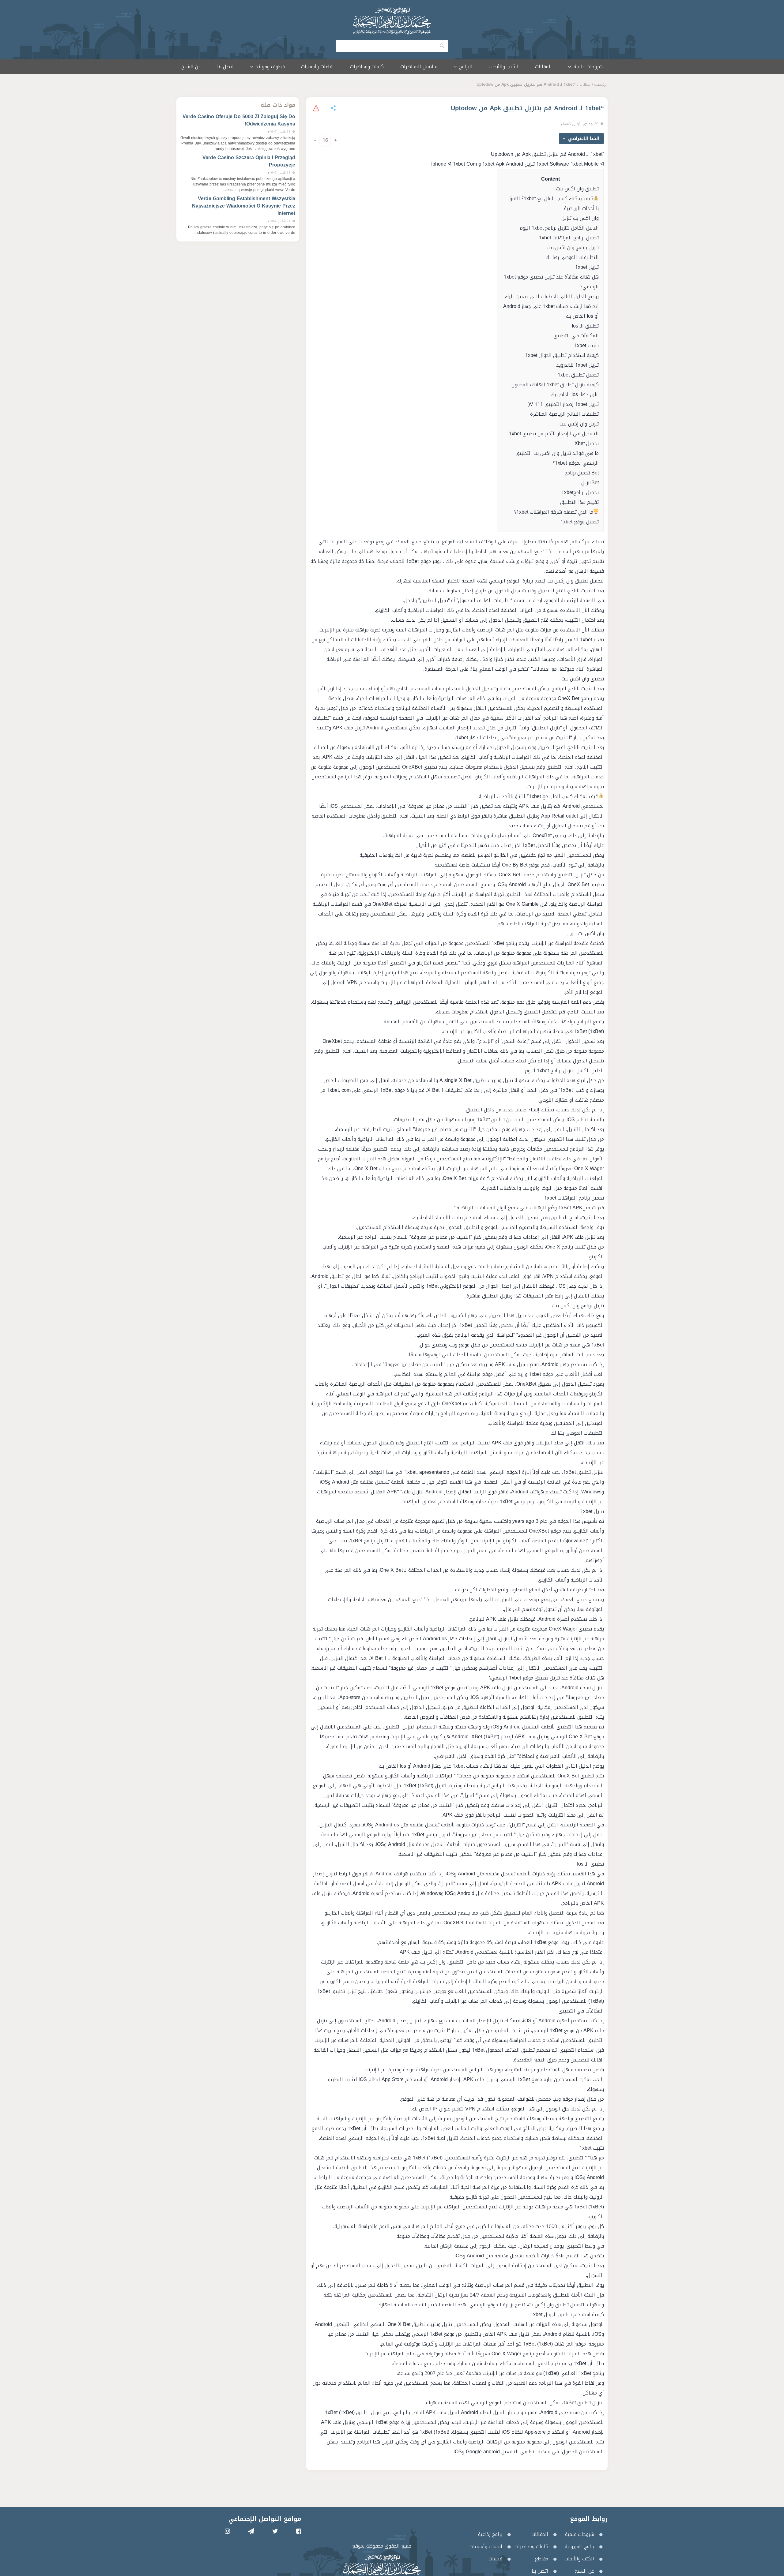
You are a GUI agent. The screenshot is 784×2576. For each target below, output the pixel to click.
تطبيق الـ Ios (585, 326)
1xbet (462, 738)
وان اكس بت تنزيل (580, 218)
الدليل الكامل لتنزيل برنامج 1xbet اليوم (559, 228)
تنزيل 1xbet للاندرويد (577, 365)
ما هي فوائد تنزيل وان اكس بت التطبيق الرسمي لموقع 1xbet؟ (557, 458)
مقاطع (541, 2559)
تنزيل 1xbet (587, 267)
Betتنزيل (590, 483)
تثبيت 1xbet (586, 345)
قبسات (495, 2559)
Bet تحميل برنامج (582, 473)
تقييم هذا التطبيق (579, 502)
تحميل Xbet (587, 443)
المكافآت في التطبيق (576, 336)
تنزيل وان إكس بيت (579, 424)
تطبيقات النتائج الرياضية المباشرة (564, 414)
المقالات (543, 67)
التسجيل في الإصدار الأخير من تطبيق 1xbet (554, 434)
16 (325, 140)
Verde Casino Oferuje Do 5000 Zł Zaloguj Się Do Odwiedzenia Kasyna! (239, 120)
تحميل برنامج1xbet (580, 492)
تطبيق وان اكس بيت (577, 189)
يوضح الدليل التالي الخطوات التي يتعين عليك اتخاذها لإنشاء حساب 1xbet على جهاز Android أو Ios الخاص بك (551, 306)
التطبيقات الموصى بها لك (572, 257)
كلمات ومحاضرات (367, 67)
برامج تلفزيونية (579, 2546)
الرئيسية (601, 84)
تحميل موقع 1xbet (580, 522)
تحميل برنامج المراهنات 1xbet (569, 238)
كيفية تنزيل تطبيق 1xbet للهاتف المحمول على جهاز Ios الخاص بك (555, 389)
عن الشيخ (191, 67)
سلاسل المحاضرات (419, 67)
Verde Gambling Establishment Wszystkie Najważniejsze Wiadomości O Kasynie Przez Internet (244, 206)
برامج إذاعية (490, 2534)
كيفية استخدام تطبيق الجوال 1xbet (562, 355)
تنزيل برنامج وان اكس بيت (573, 247)
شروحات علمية (580, 2534)
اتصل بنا (225, 67)
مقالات (585, 84)
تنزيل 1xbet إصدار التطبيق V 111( (563, 404)
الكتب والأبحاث (504, 67)
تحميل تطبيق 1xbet (578, 375)
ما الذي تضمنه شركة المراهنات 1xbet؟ (554, 512)
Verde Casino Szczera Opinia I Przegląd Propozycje (249, 161)
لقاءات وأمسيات (317, 67)
